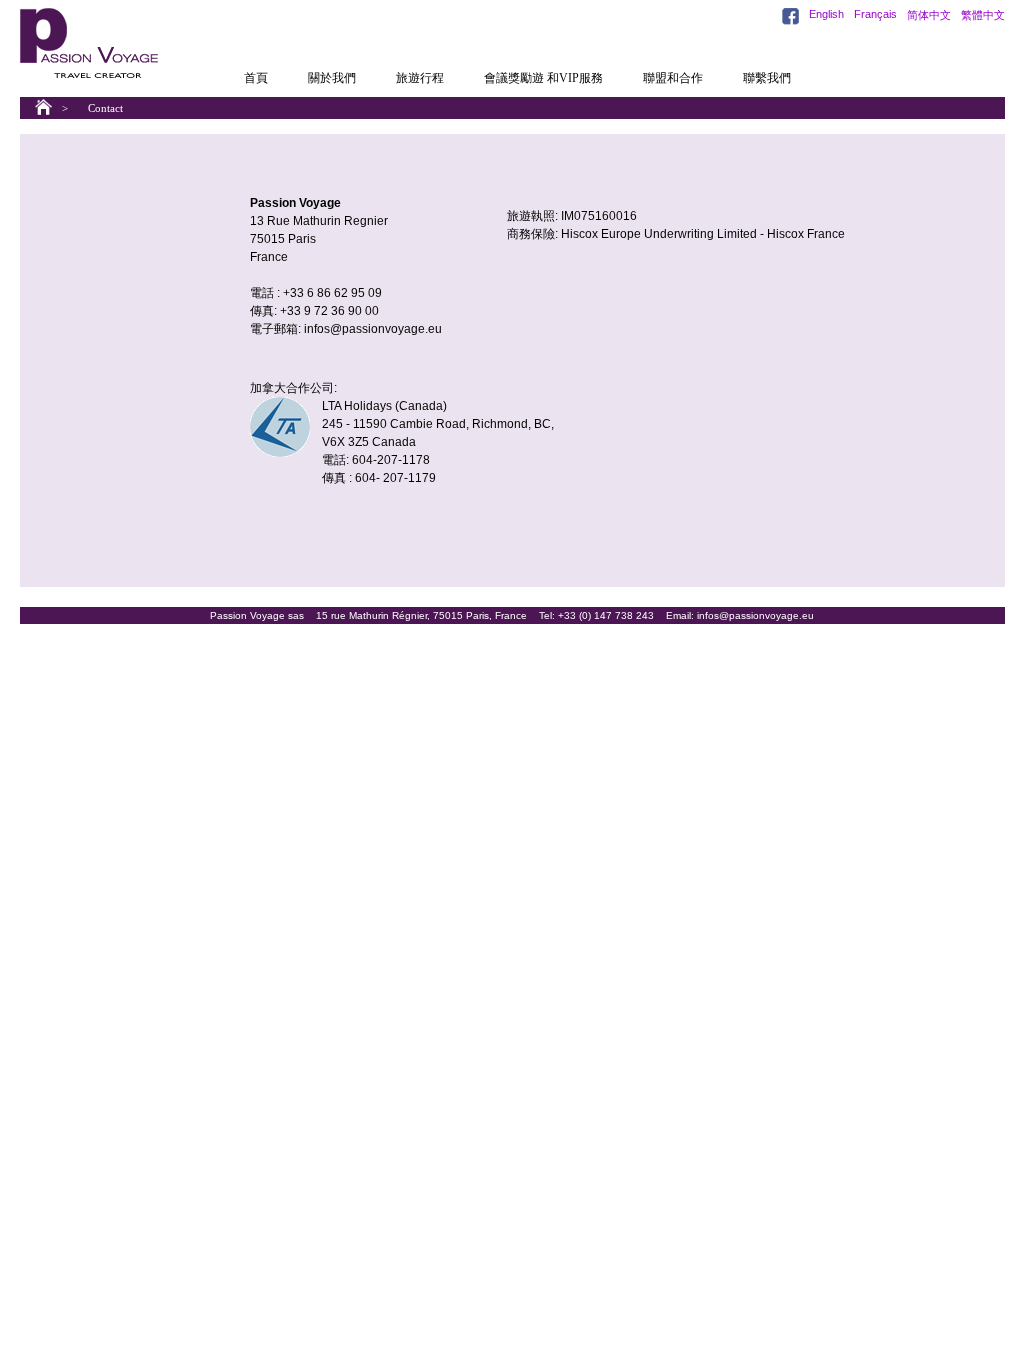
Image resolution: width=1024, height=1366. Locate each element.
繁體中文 (983, 15)
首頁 (256, 78)
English (826, 14)
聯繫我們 (767, 78)
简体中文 (929, 15)
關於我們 (332, 78)
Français (875, 14)
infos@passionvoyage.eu (373, 329)
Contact (105, 108)
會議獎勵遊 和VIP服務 (543, 78)
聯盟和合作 (673, 78)
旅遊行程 (420, 78)
